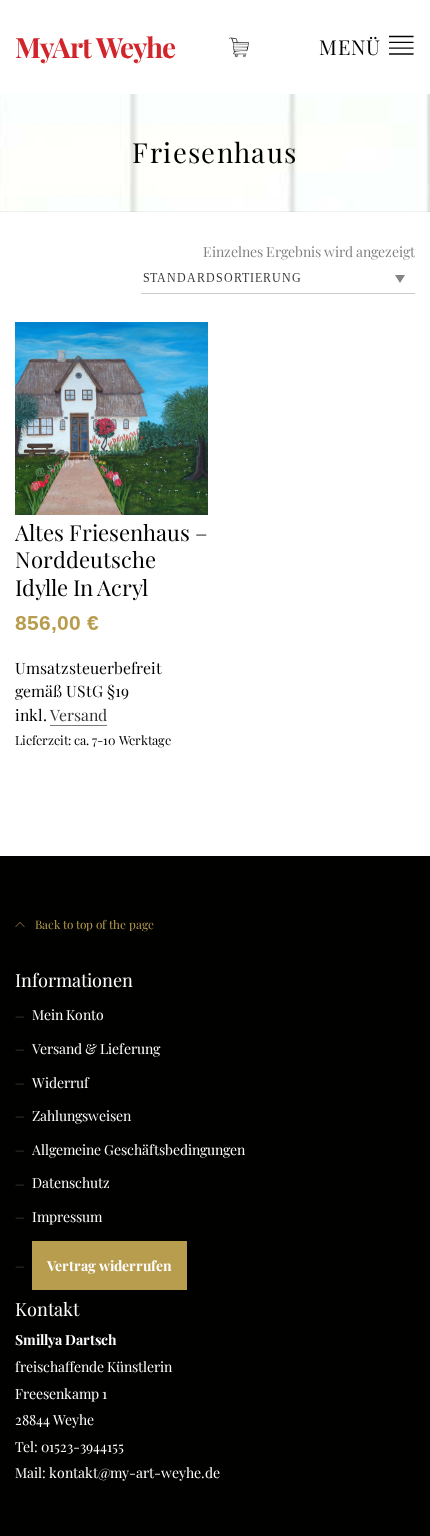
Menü (353, 46)
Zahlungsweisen (81, 1115)
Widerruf (60, 1082)
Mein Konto (68, 1014)
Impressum (67, 1216)
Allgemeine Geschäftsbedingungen (138, 1149)
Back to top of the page (93, 924)
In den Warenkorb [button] (78, 781)
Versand (78, 714)
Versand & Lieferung (96, 1048)
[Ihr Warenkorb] (240, 47)
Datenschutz (71, 1182)
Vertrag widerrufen (109, 1265)
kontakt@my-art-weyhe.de (134, 1472)
